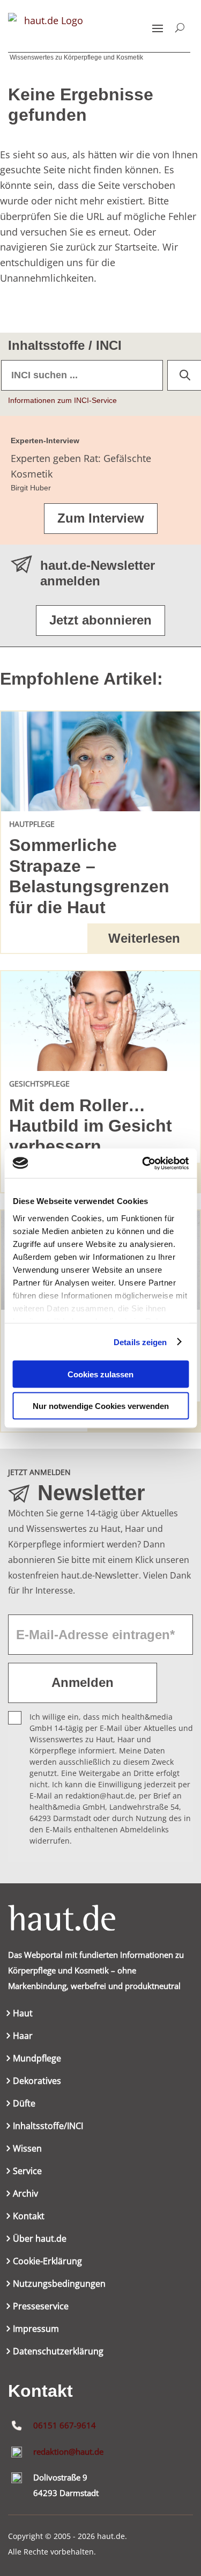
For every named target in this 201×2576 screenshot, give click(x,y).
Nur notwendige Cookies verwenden (101, 1406)
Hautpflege (32, 824)
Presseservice (41, 2307)
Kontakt (29, 2217)
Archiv (25, 2195)
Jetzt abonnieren (100, 620)
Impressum (36, 2330)
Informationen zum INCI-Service (62, 400)
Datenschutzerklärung (58, 2352)
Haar (23, 2037)
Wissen (27, 2149)
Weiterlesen (144, 938)
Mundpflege (37, 2059)
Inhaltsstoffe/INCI (48, 2127)
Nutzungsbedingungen (59, 2285)
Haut (23, 2014)
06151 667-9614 (65, 2425)
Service (27, 2172)
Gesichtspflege (39, 1084)
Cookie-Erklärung (47, 2262)
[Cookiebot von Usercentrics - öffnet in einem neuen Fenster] (143, 1163)
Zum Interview (101, 518)
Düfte (24, 2104)
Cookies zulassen (100, 1374)
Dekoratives (37, 2082)
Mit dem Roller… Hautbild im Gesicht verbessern (91, 1126)
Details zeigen (140, 1342)
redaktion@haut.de (68, 2452)
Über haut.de (40, 2240)
